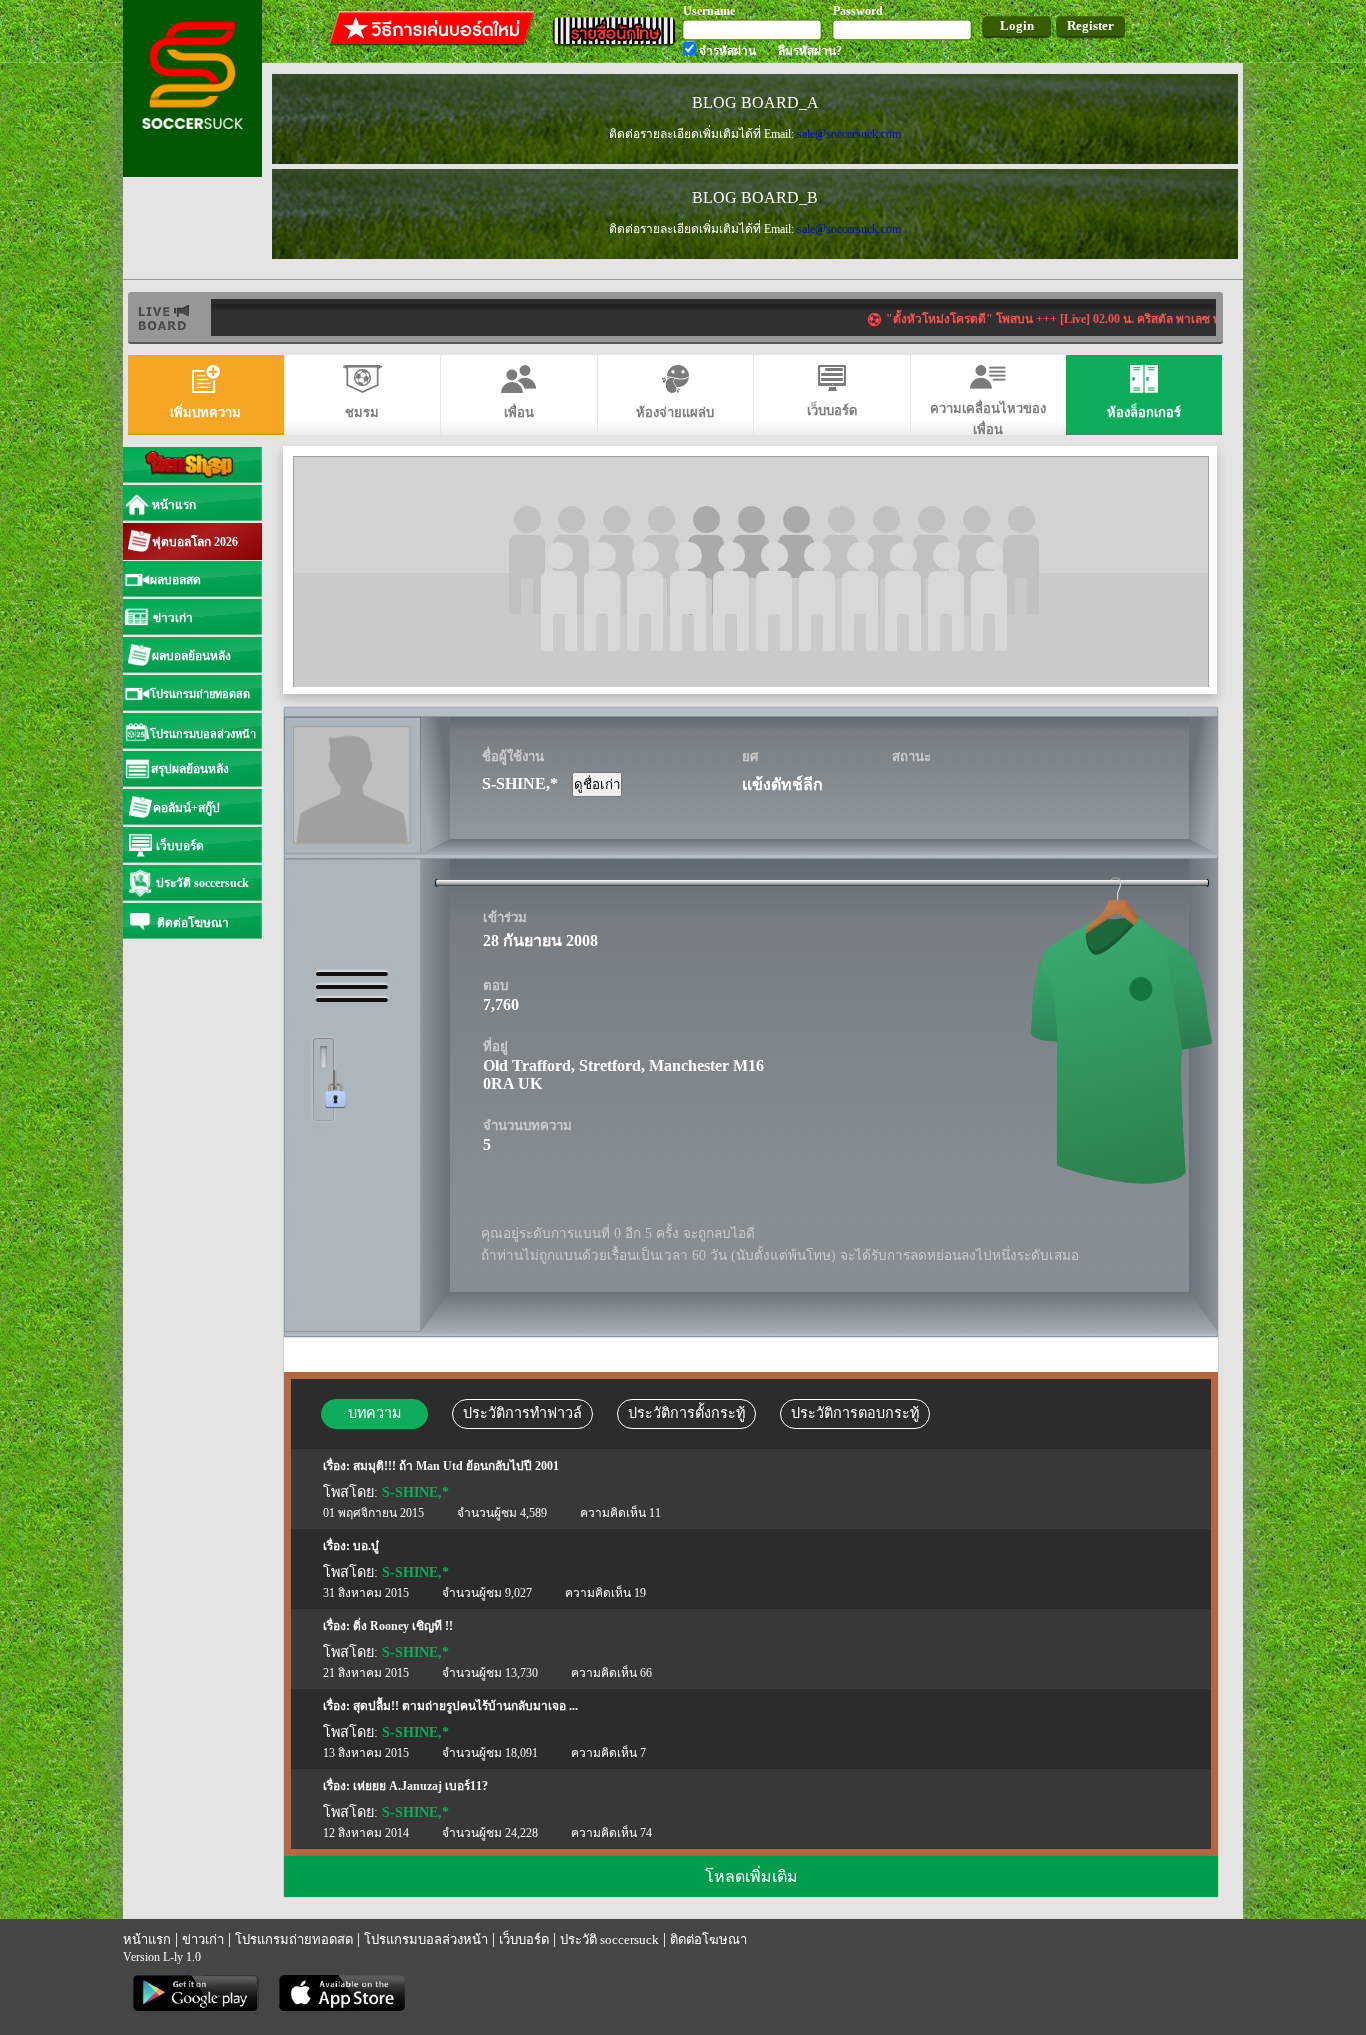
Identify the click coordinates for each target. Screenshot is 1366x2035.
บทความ (374, 1413)
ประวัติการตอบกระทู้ (855, 1413)
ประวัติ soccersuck (609, 1939)
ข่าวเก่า (203, 1939)
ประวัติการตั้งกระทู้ (686, 1413)
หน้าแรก (147, 1939)
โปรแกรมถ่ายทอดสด (294, 1939)
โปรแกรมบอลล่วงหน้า (426, 1939)
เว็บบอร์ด (524, 1939)
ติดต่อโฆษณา (708, 1939)
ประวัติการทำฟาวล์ (522, 1413)
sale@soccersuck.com (849, 134)
